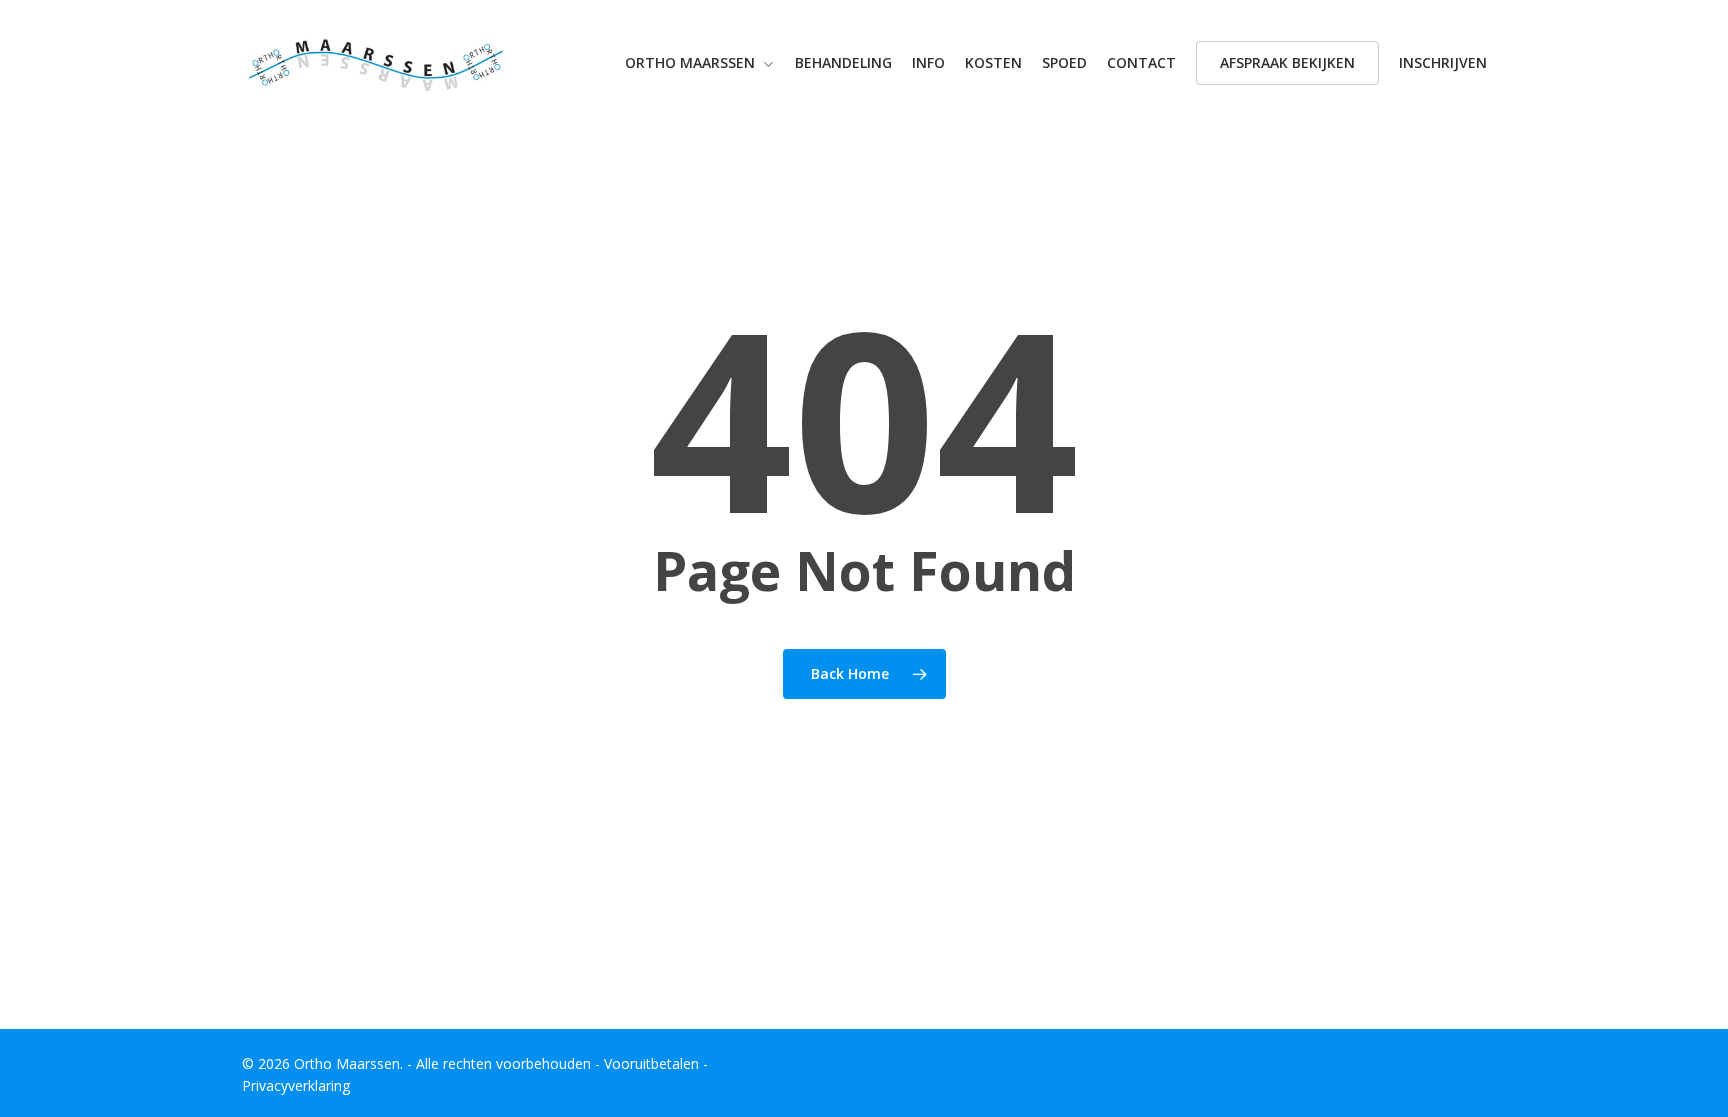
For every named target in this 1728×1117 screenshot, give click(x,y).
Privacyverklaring (296, 1085)
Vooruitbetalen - (656, 1063)
